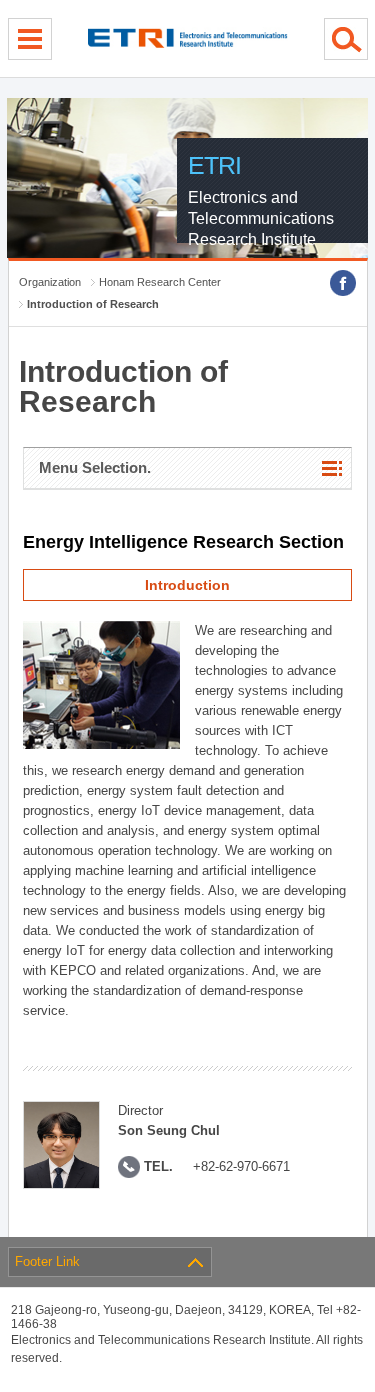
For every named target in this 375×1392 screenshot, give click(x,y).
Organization (50, 282)
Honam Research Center (160, 282)
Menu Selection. (95, 467)
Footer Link (47, 1261)
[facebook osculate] (343, 283)
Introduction (187, 585)
